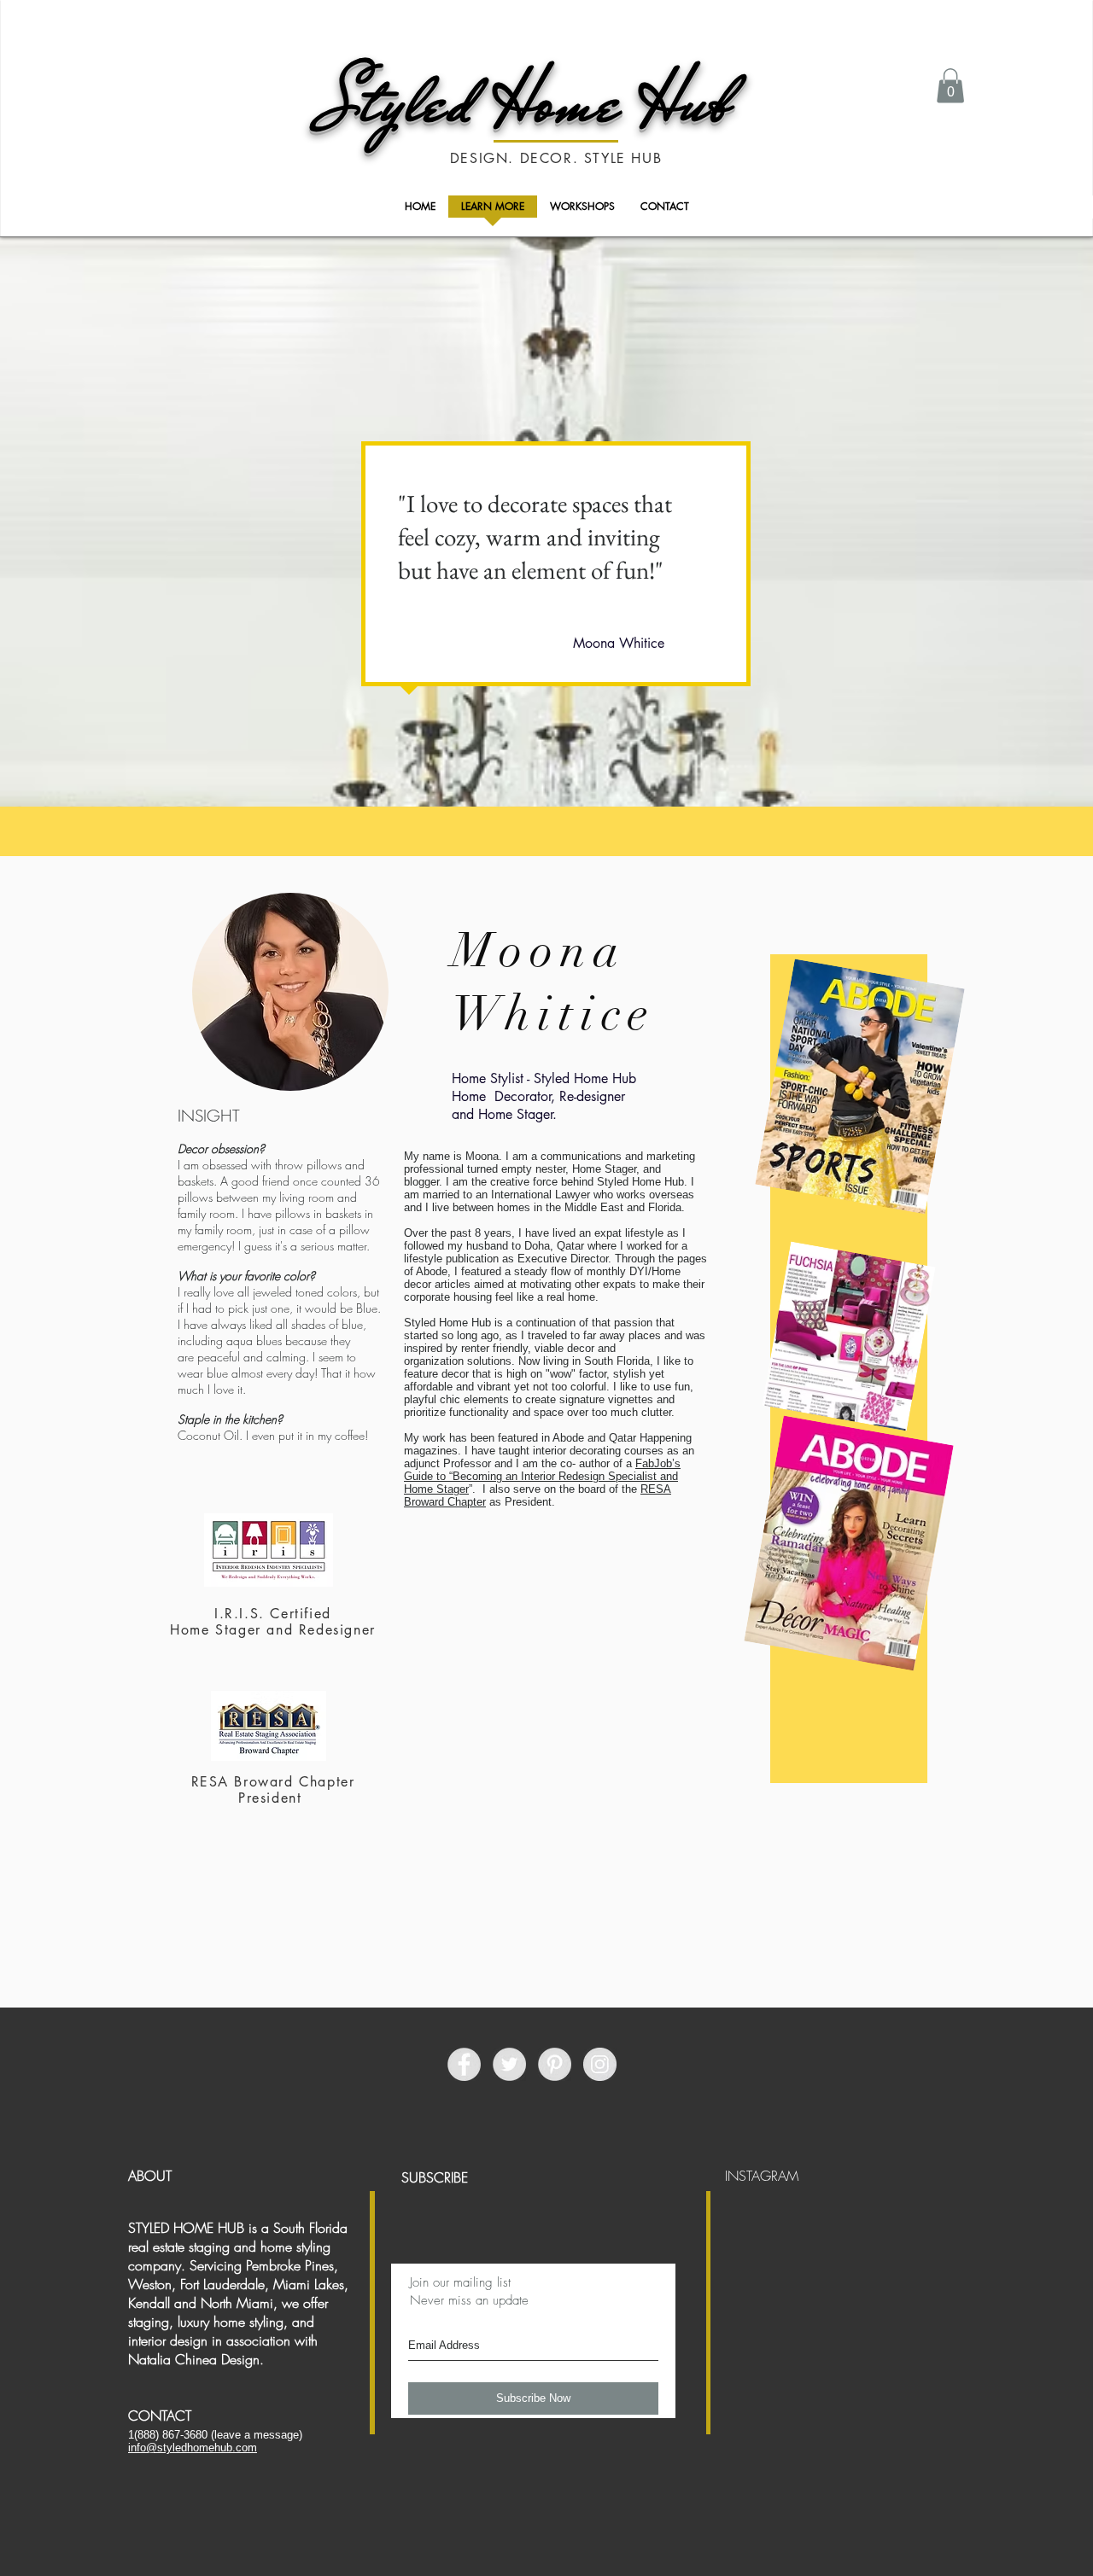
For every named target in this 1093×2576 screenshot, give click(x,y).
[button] (950, 86)
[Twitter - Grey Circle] (509, 2064)
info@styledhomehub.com (193, 2448)
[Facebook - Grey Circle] (464, 2064)
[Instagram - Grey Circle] (600, 2064)
